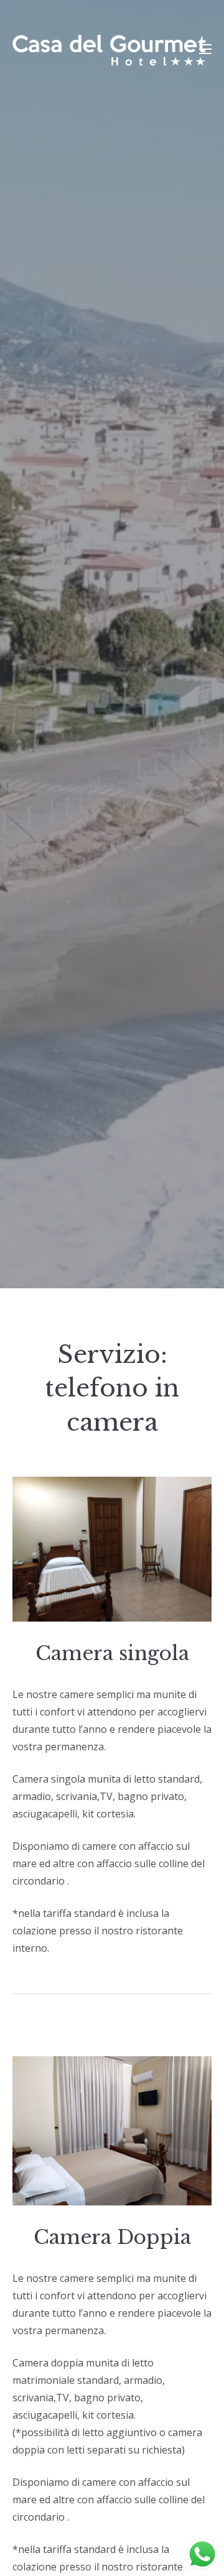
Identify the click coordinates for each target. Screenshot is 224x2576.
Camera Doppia (112, 2237)
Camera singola (112, 1653)
